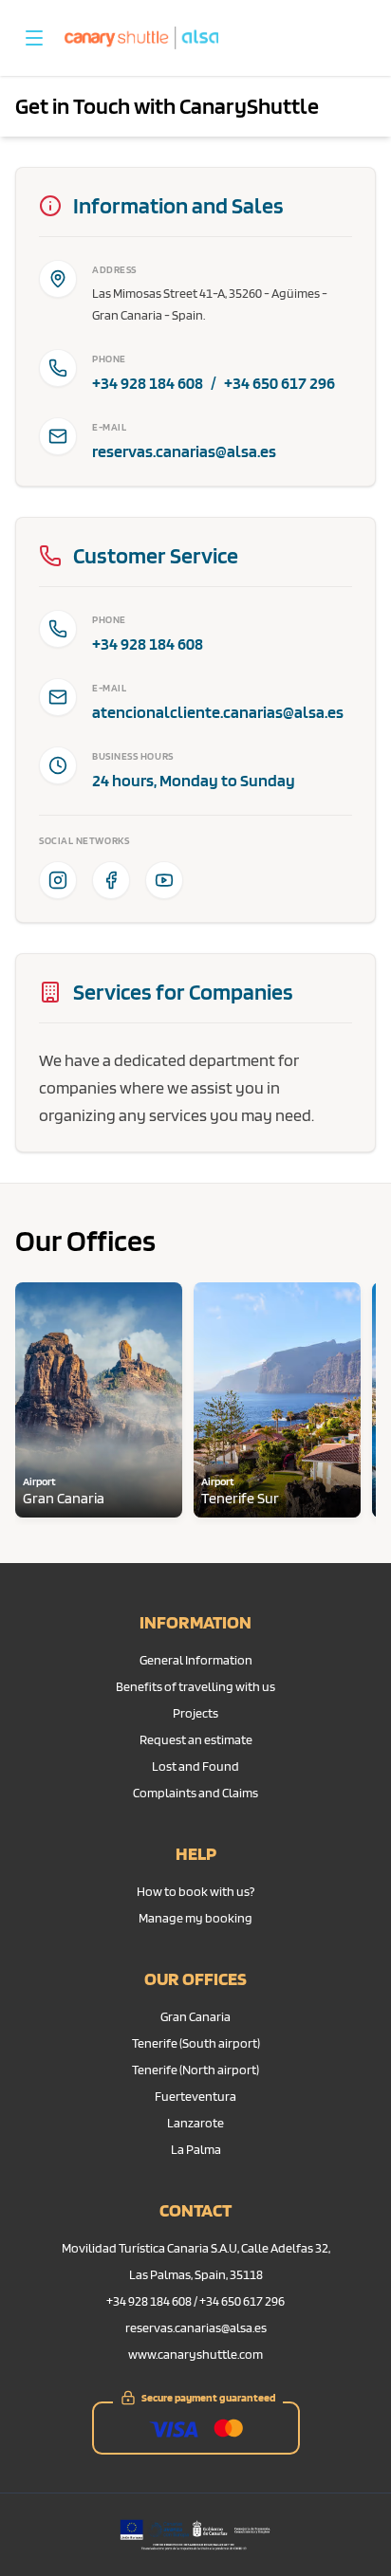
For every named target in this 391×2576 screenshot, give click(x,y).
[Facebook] (111, 880)
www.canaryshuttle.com (195, 2354)
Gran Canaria (195, 2016)
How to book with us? (195, 1891)
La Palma (196, 2149)
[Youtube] (164, 880)
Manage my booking (195, 1918)
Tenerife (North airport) (195, 2070)
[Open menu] (34, 38)
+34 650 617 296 (279, 383)
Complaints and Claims (195, 1793)
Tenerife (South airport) (196, 2043)
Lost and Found (195, 1766)
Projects (195, 1713)
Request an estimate (196, 1739)
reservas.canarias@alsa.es (184, 451)
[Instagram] (58, 880)
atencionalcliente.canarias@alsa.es (218, 712)
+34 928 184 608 (148, 383)
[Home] (141, 38)
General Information (196, 1660)
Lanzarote (195, 2123)
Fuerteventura (195, 2096)
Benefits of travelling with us (195, 1686)
